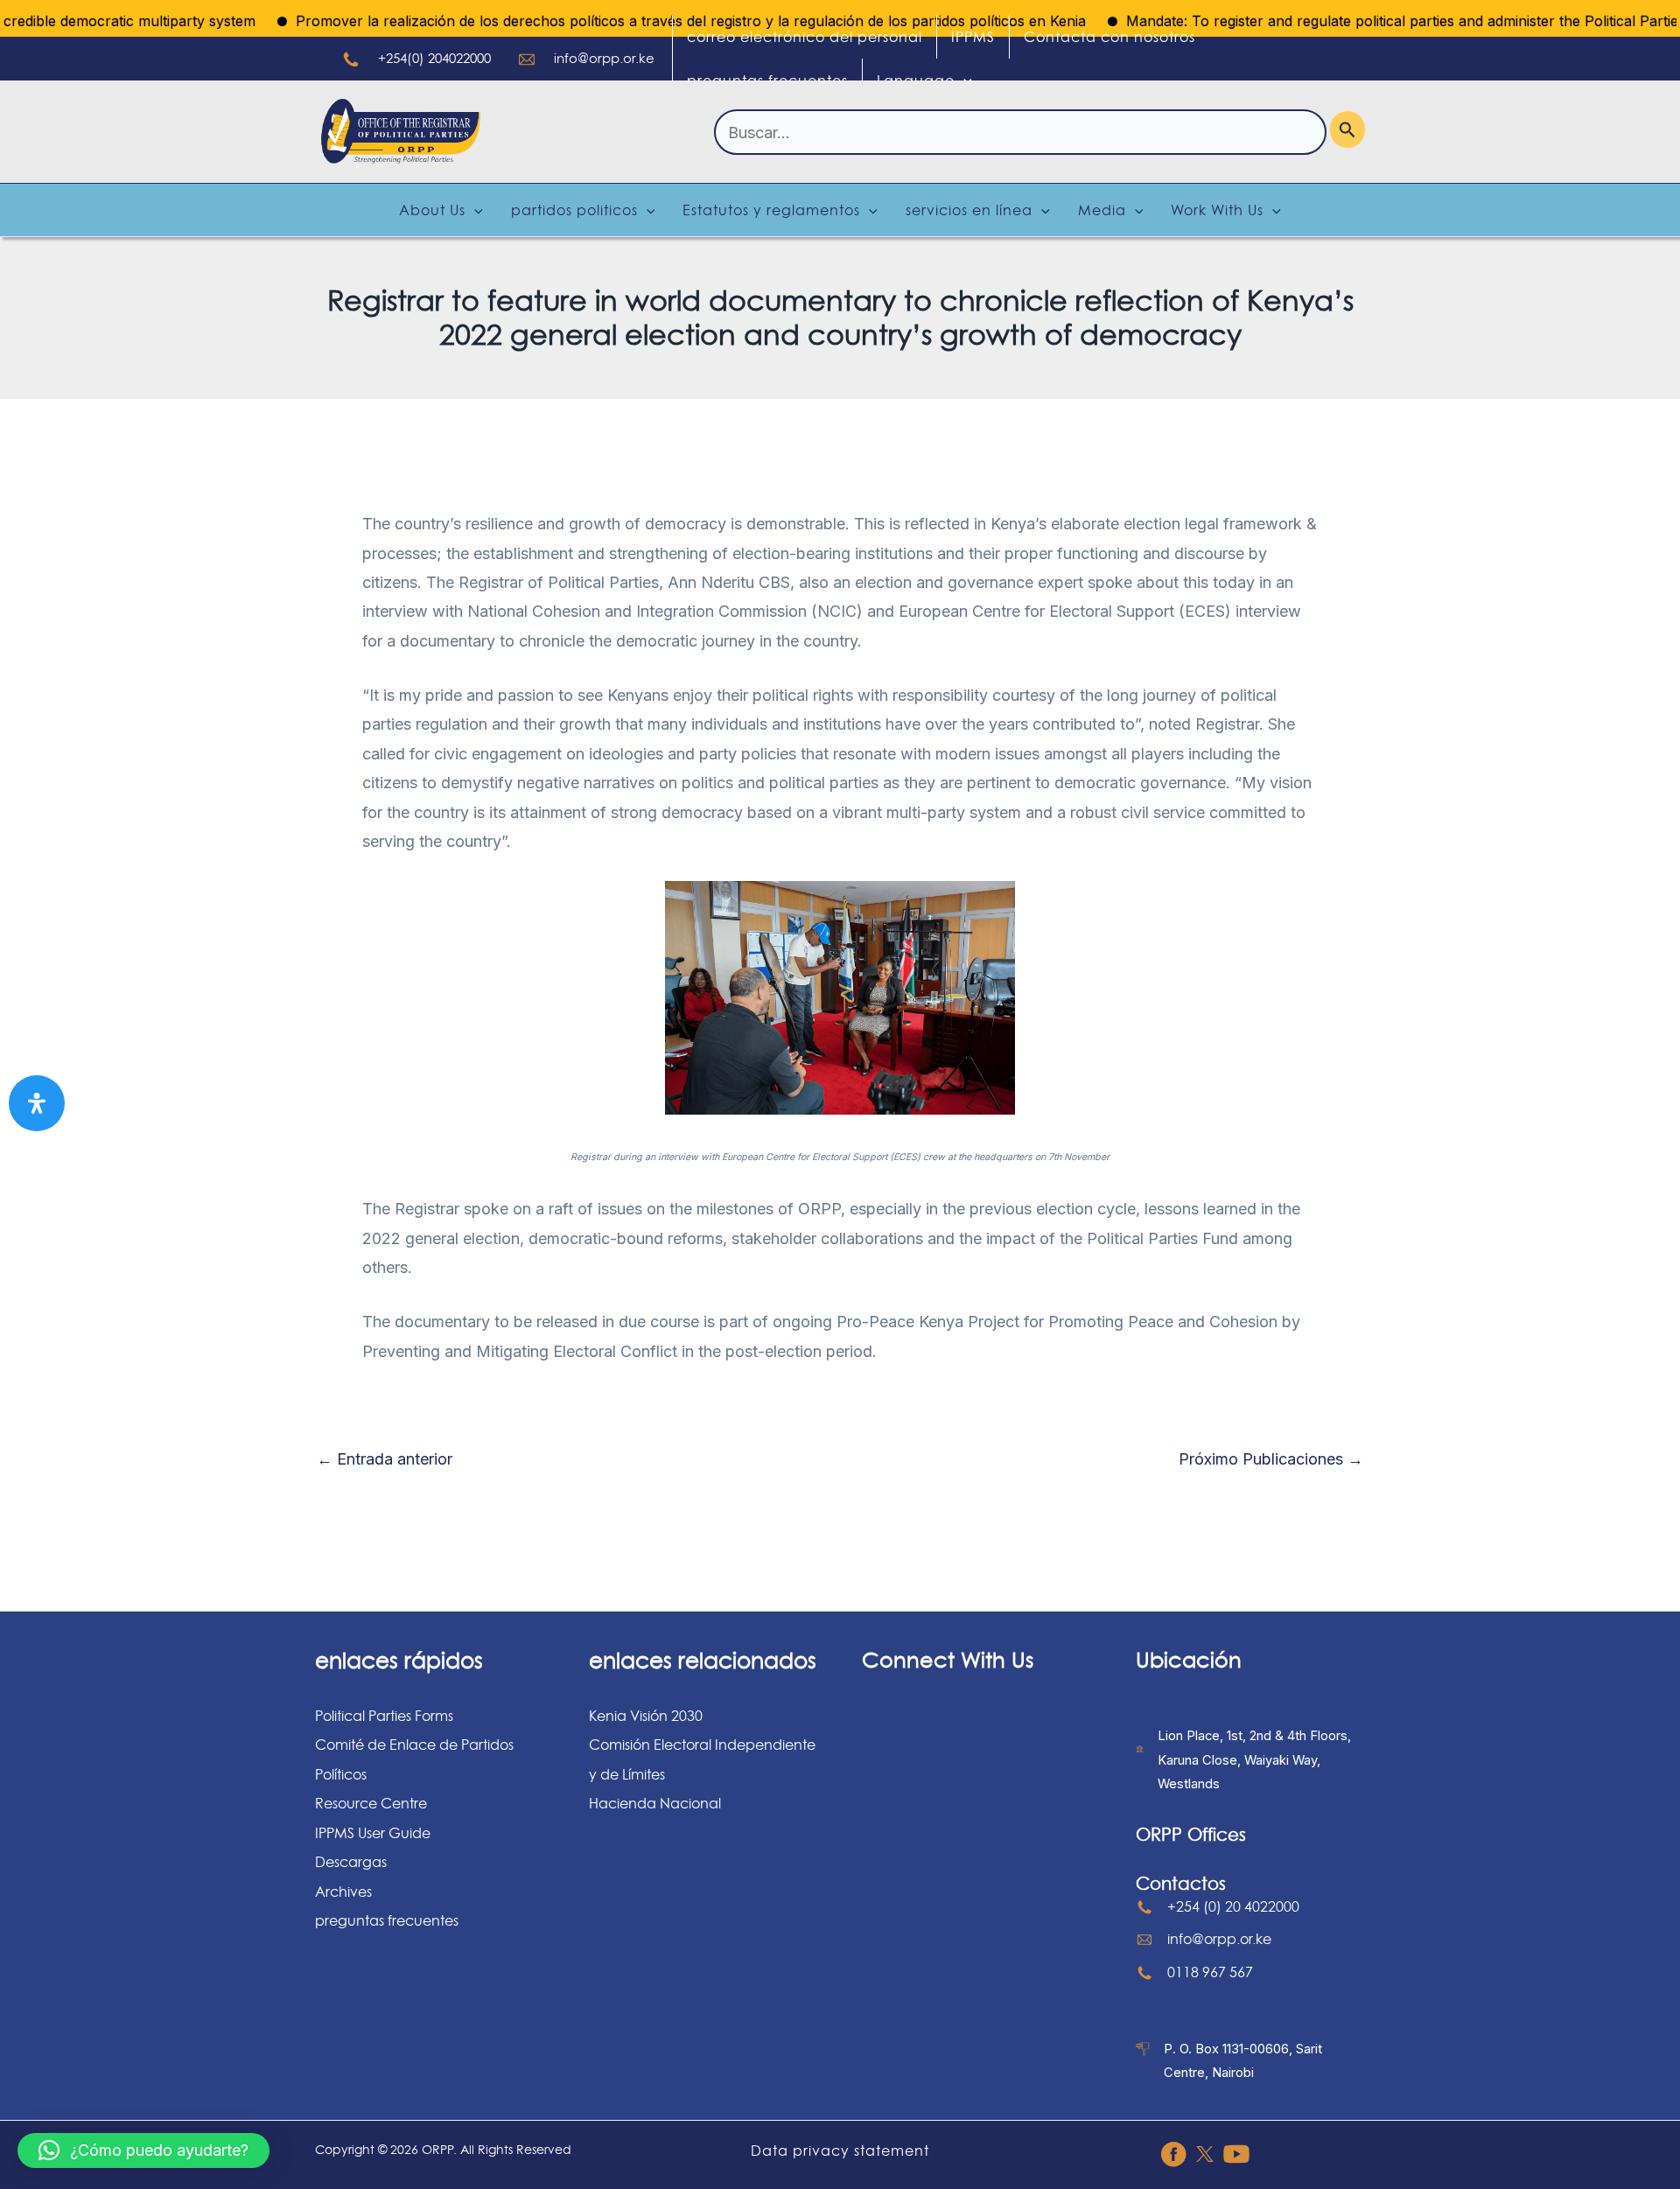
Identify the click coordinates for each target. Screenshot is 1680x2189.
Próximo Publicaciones (1271, 1459)
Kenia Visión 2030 (646, 1716)
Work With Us (1217, 210)
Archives (343, 1892)
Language (916, 80)
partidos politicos (574, 210)
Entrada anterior (385, 1459)
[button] (143, 2151)
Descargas (351, 1862)
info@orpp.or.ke (604, 58)
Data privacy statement (840, 2151)
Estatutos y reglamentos (771, 210)
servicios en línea (969, 210)
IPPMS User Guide (373, 1833)
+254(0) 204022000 (434, 58)
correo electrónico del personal (805, 37)
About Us (432, 210)
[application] (963, 80)
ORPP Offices (1191, 1835)
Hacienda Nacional (655, 1803)
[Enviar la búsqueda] (1347, 129)
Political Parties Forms (384, 1716)
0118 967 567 (1210, 1972)
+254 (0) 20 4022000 (1233, 1906)
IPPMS (973, 37)
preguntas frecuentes (767, 80)
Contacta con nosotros (1109, 37)
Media (1102, 210)
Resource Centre (371, 1803)
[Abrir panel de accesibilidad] (37, 1103)
